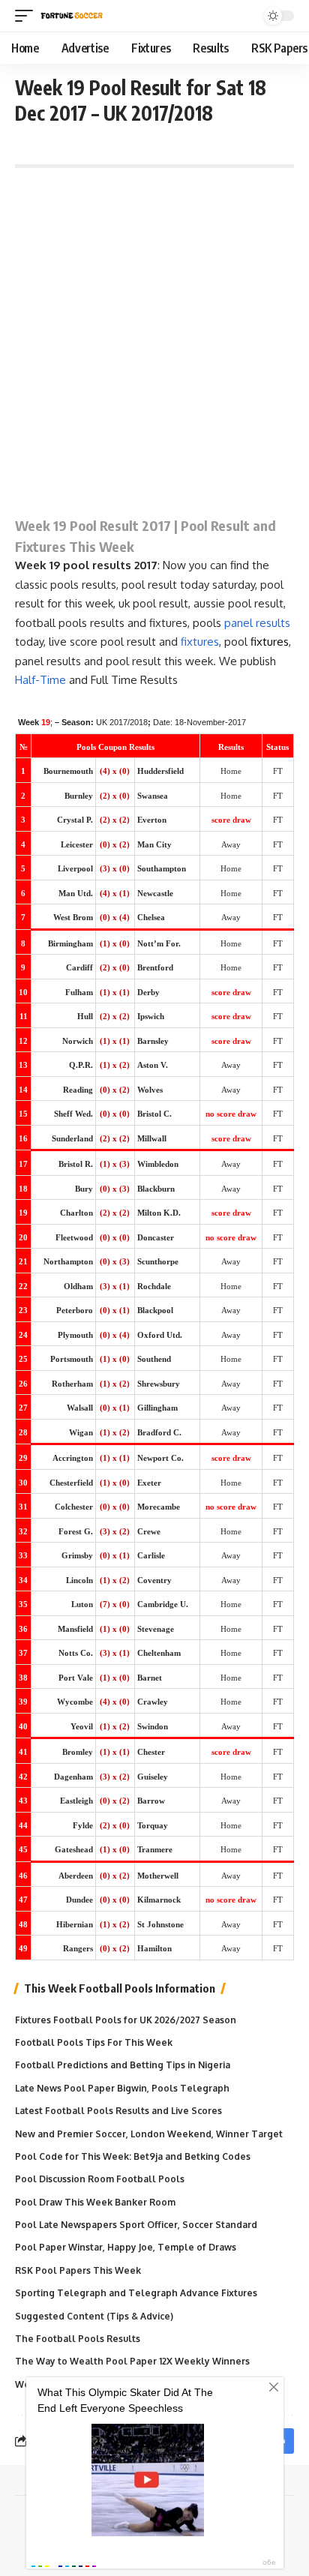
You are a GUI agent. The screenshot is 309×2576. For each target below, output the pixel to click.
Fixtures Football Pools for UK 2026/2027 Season (126, 2020)
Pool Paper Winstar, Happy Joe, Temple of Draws (126, 2247)
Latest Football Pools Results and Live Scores (118, 2111)
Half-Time (40, 680)
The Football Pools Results (78, 2339)
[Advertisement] (154, 337)
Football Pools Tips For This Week (94, 2042)
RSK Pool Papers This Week (78, 2270)
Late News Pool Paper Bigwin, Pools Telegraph (122, 2088)
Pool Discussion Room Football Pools (100, 2179)
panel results (257, 623)
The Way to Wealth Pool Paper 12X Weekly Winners (132, 2361)
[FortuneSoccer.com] (72, 16)
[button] (28, 16)
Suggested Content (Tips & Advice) (94, 2316)
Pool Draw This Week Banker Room (95, 2202)
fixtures (200, 642)
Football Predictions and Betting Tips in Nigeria (123, 2065)
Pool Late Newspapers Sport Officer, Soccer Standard (136, 2225)
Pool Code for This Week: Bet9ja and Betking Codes (133, 2156)
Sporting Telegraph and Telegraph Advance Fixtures (136, 2293)
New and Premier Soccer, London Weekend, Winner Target (149, 2134)
